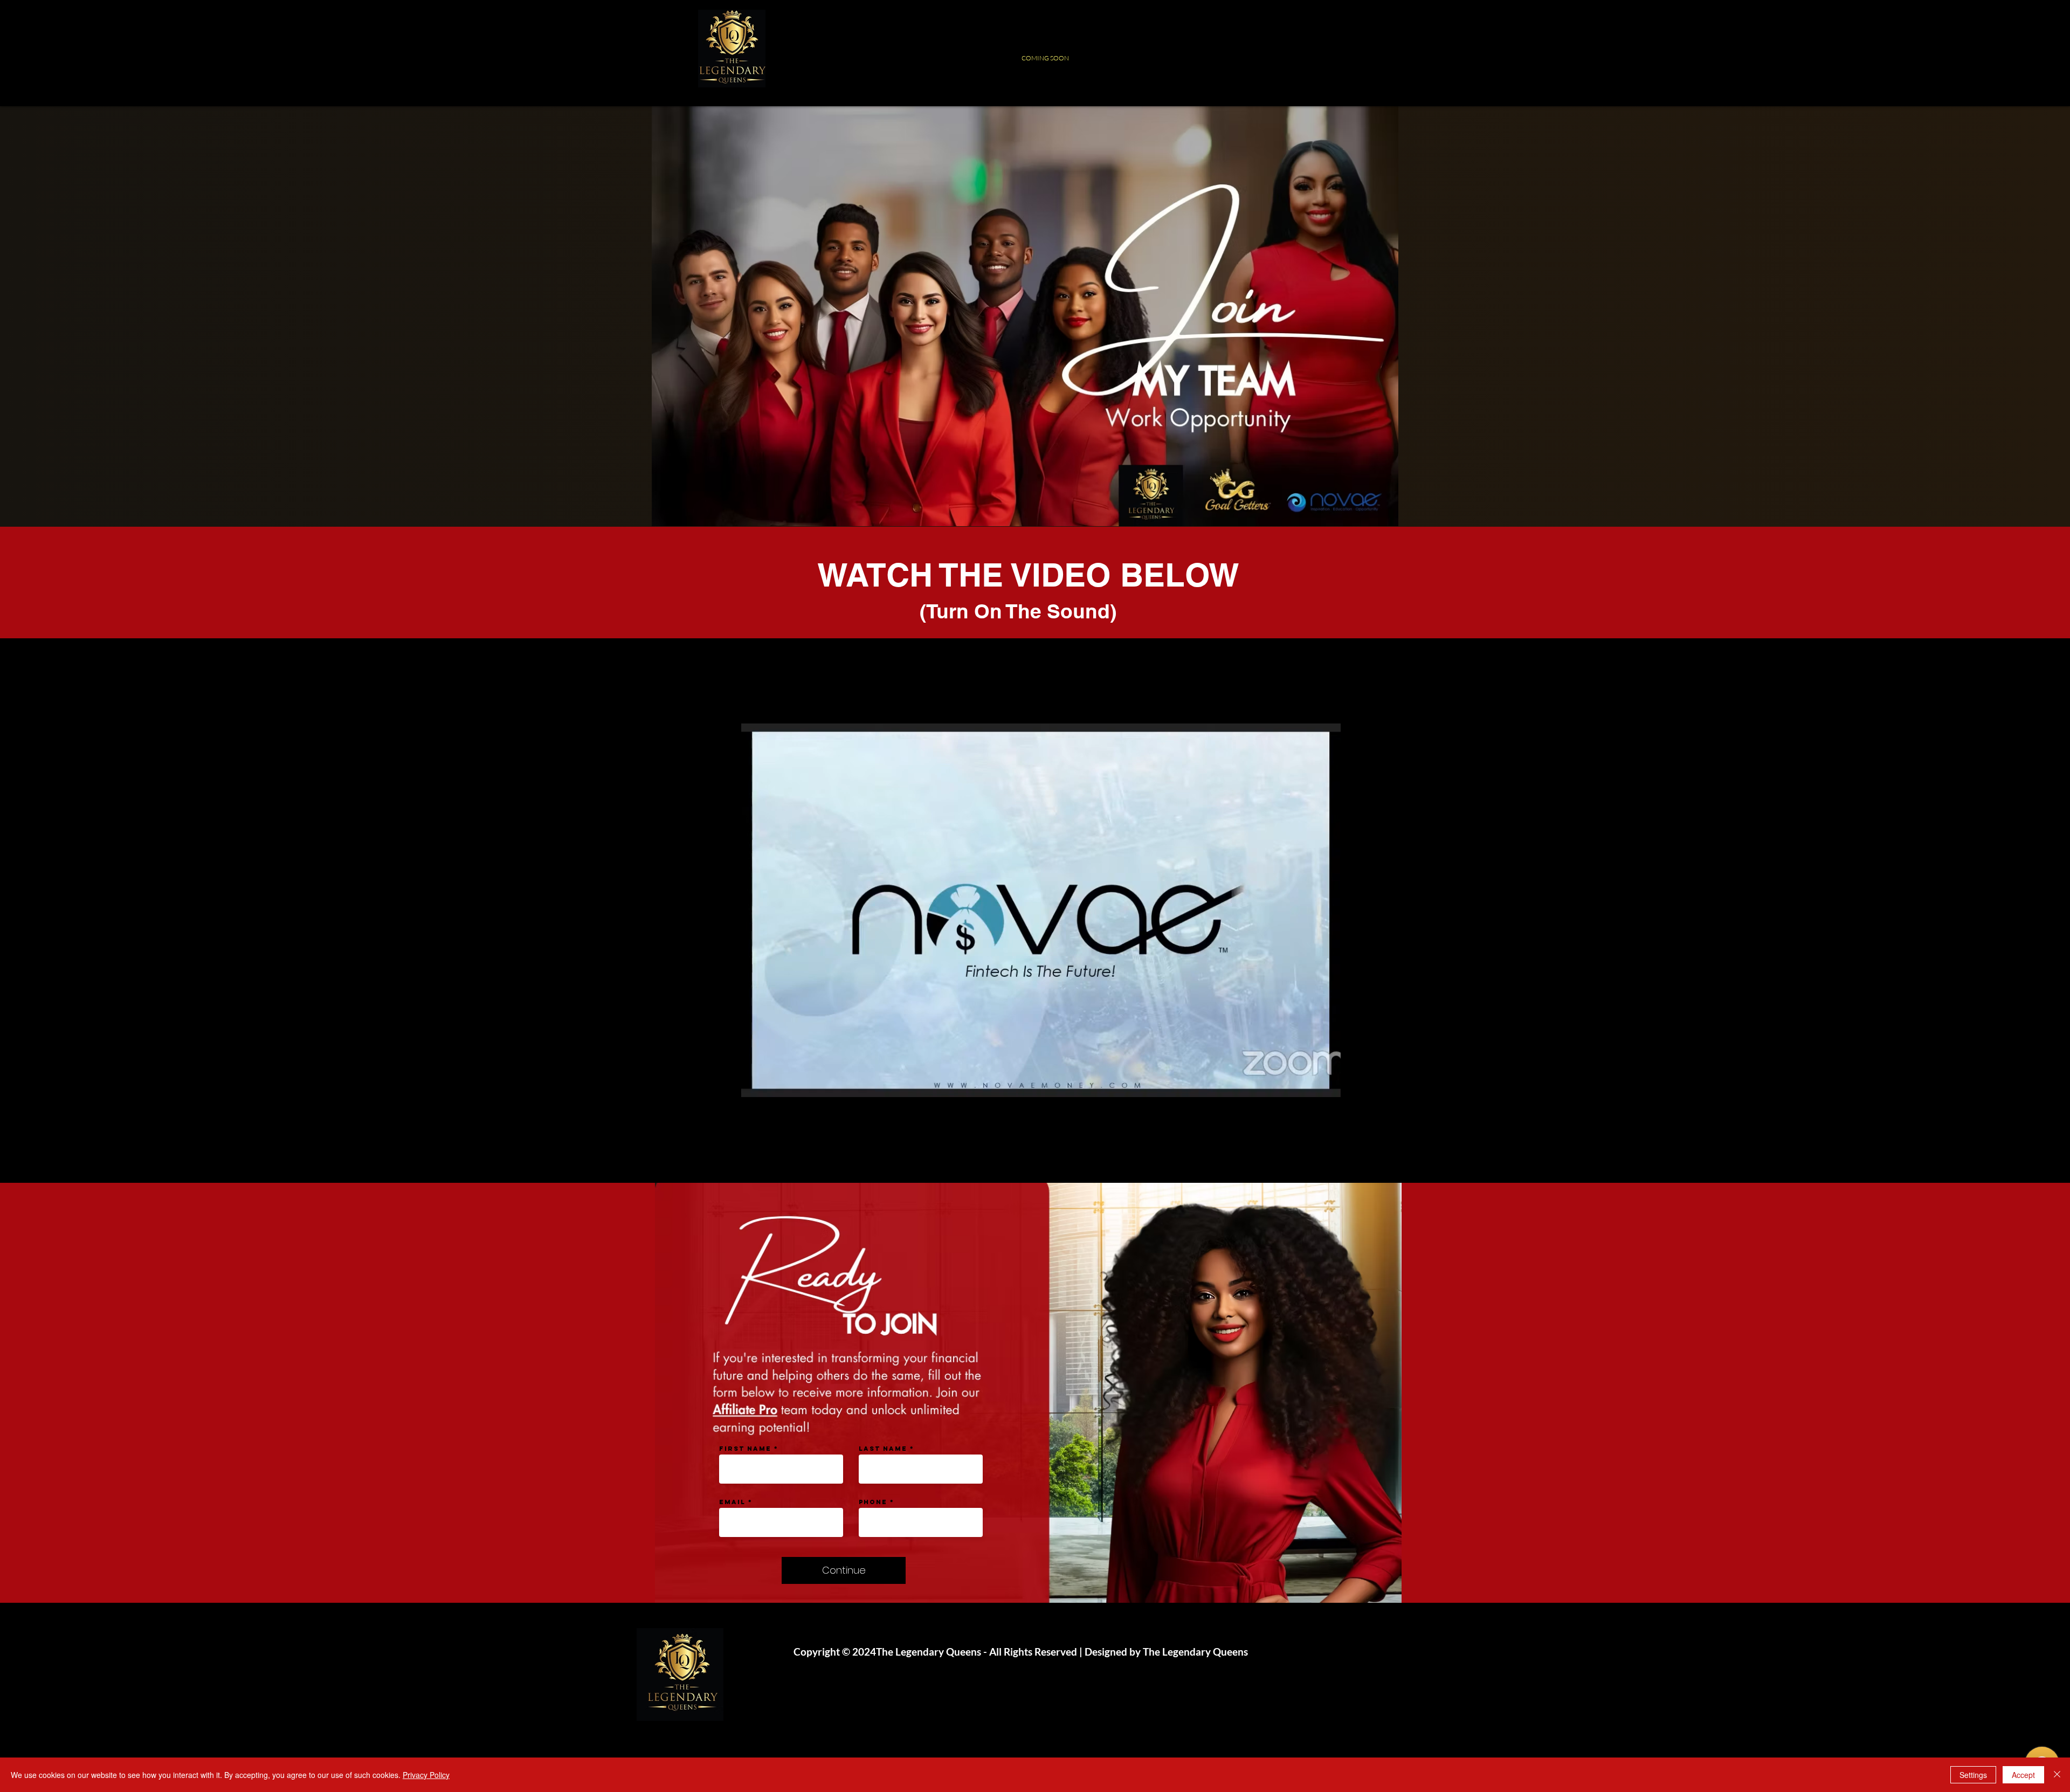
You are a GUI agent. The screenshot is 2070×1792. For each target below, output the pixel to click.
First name (745, 1449)
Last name (883, 1449)
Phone (873, 1502)
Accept (2023, 1775)
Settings (1973, 1775)
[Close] (2057, 1775)
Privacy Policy (426, 1775)
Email (732, 1502)
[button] (1327, 1085)
